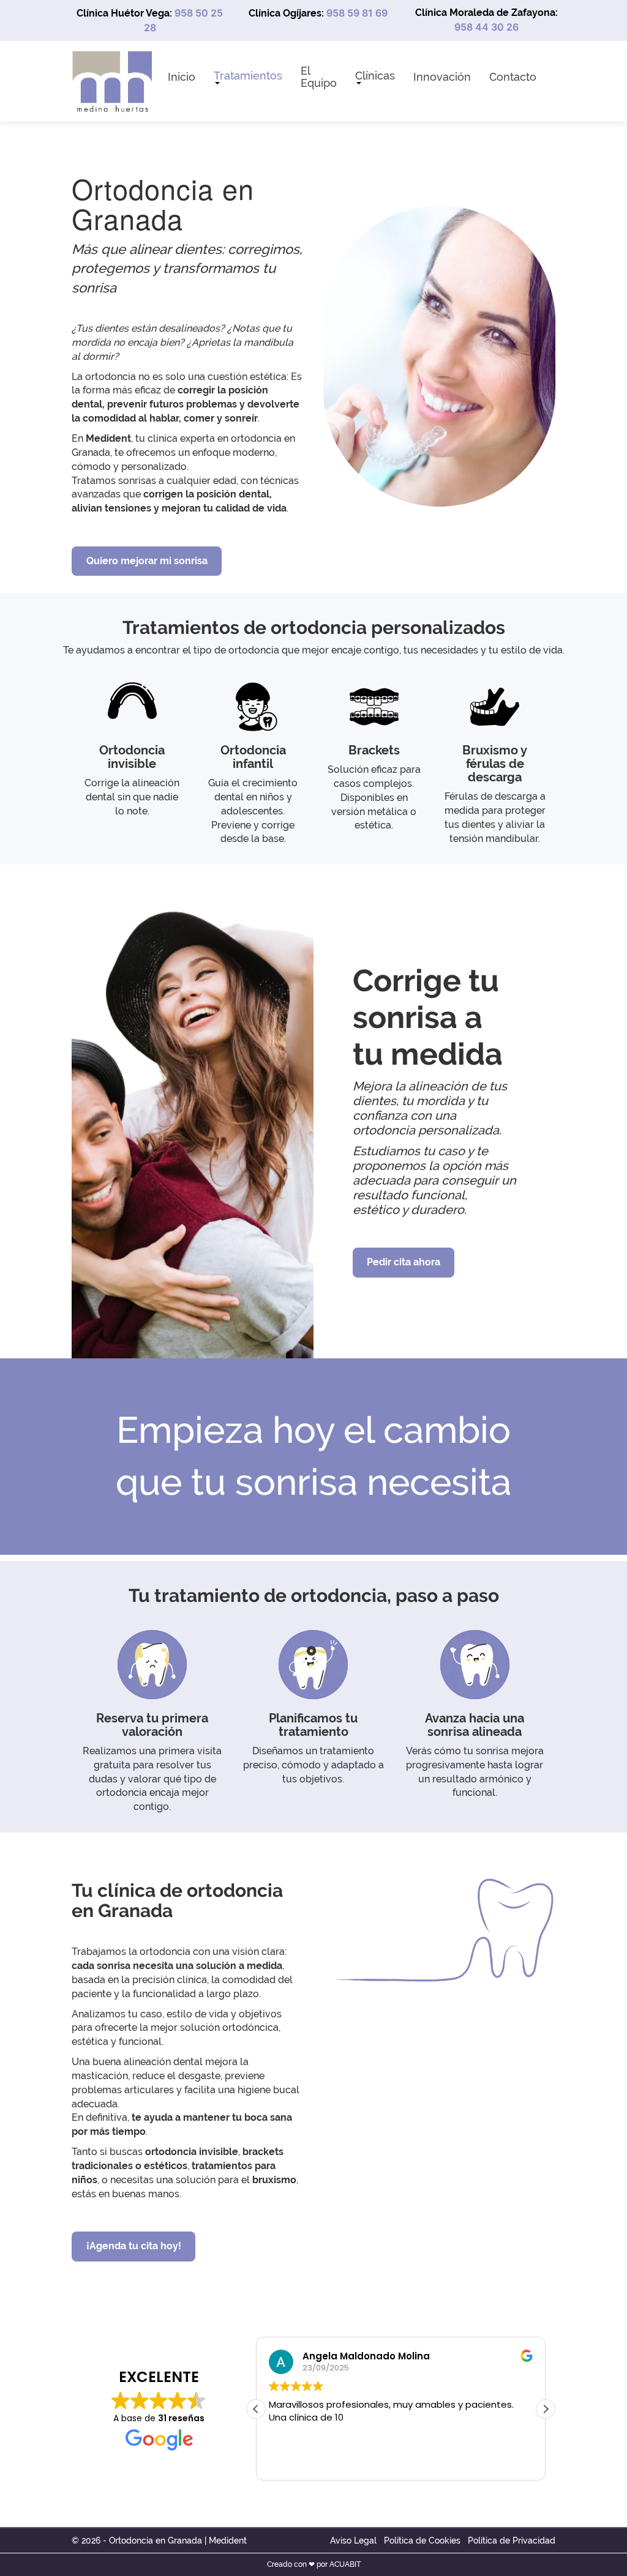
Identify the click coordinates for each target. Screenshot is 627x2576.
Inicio (182, 77)
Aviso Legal (353, 2541)
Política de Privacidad (512, 2541)
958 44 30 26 (486, 27)
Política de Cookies (422, 2541)
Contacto (513, 77)
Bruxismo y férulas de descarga (495, 764)
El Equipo (319, 77)
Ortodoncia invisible (132, 757)
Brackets (374, 750)
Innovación (442, 77)
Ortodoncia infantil (253, 757)
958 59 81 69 (357, 13)
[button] (546, 2409)
